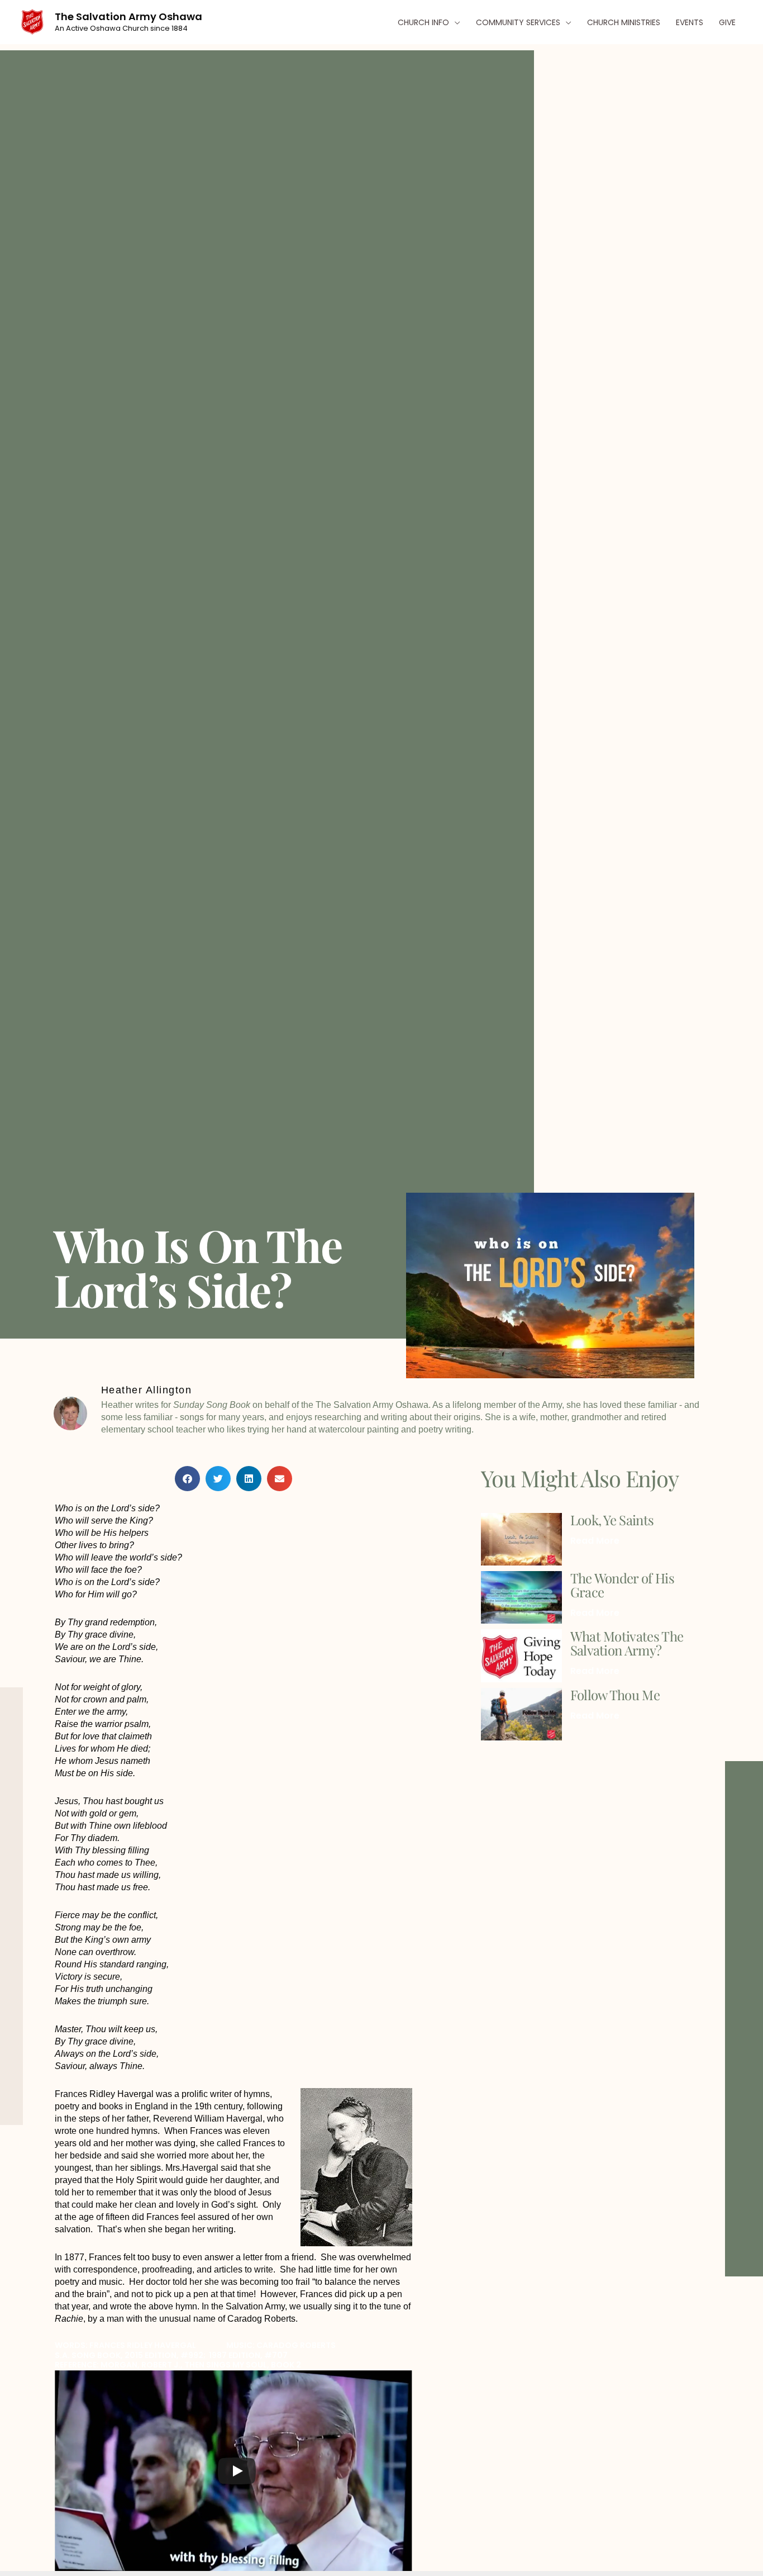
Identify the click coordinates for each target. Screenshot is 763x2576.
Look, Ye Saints (612, 1520)
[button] (455, 22)
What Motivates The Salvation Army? (627, 1643)
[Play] (237, 2471)
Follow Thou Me (615, 1695)
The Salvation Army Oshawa (128, 16)
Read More (595, 1541)
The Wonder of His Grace (622, 1585)
